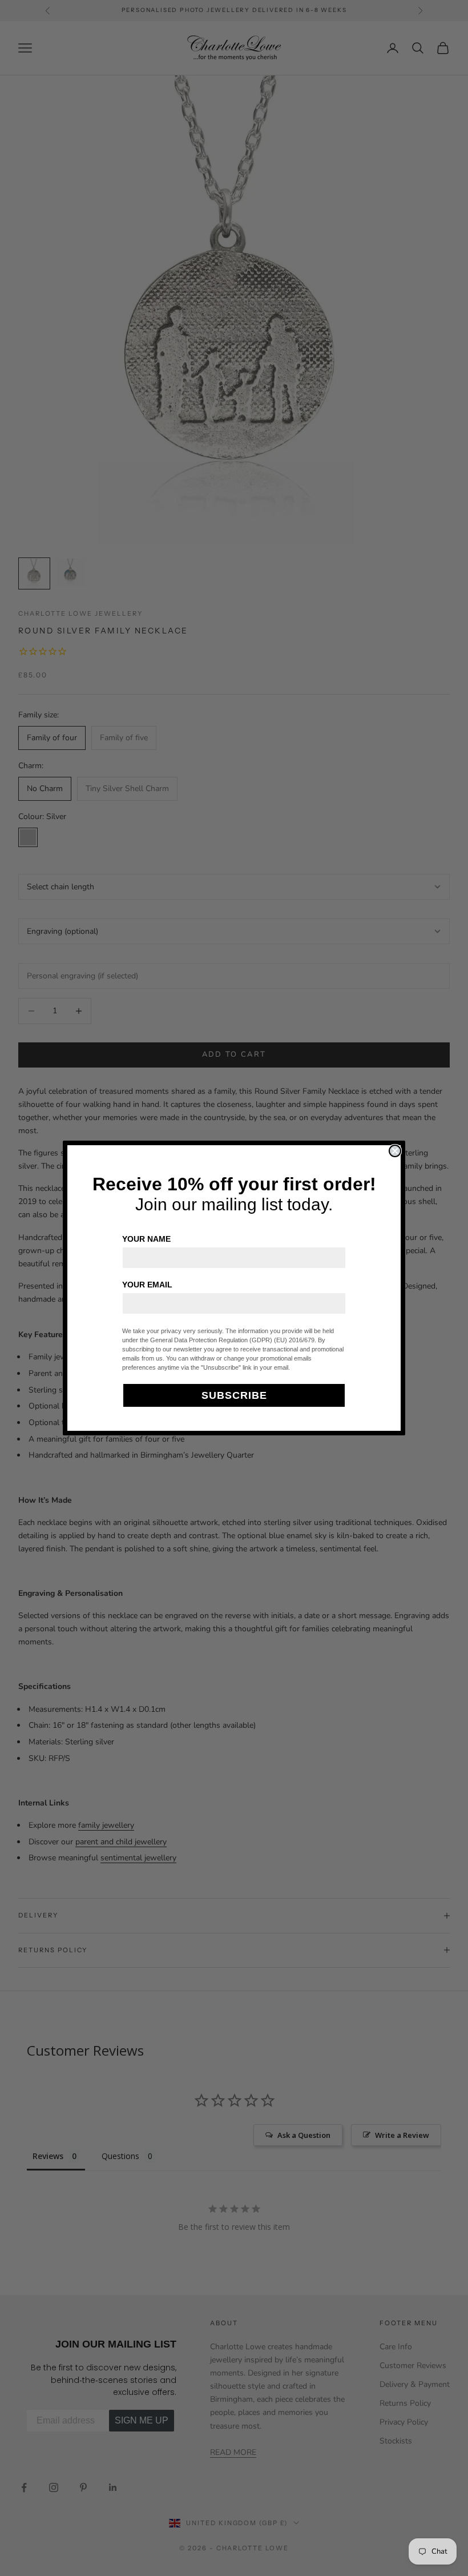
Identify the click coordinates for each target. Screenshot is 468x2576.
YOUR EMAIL (147, 1285)
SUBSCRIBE (234, 1395)
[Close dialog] (395, 1151)
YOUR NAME (146, 1239)
